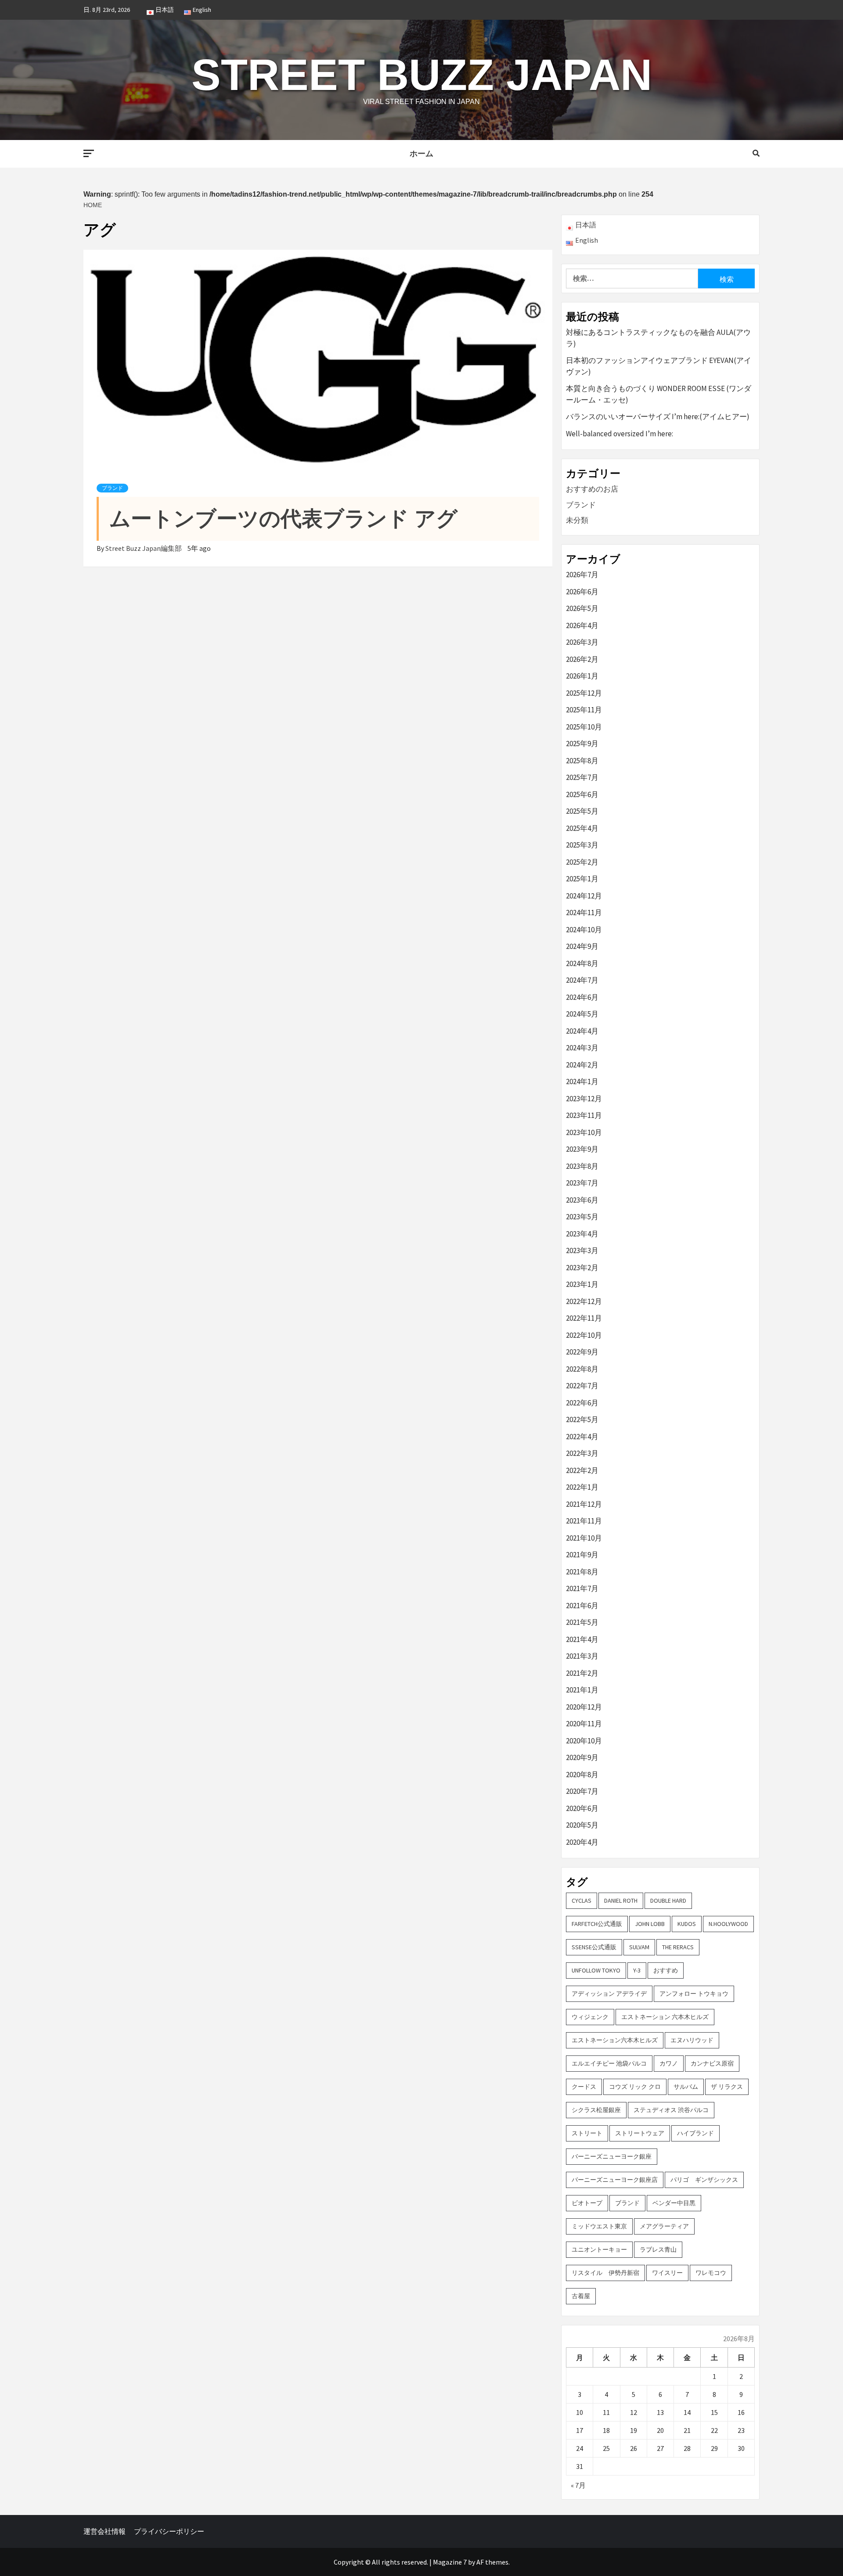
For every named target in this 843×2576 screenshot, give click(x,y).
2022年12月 (584, 1301)
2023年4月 (582, 1234)
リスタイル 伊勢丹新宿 (605, 2273)
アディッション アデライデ (609, 1994)
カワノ (669, 2063)
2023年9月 (582, 1149)
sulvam (639, 1947)
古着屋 (581, 2296)
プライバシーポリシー (169, 2531)
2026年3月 (582, 642)
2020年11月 (584, 1724)
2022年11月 (584, 1318)
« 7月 (578, 2485)
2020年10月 (584, 1741)
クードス (584, 2087)
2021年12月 (584, 1504)
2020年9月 (582, 1757)
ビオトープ (587, 2203)
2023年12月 (584, 1099)
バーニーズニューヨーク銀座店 (615, 2180)
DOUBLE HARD (668, 1901)
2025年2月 (582, 862)
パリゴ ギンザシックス (704, 2180)
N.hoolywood (728, 1924)
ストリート (587, 2133)
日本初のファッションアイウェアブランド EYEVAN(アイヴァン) (659, 366)
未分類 (577, 520)
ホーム (421, 154)
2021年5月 (582, 1622)
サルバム (686, 2087)
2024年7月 (582, 980)
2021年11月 (584, 1521)
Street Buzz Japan (422, 75)
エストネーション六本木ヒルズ (615, 2040)
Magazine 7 (450, 2562)
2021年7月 (582, 1588)
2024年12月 (584, 896)
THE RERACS (678, 1947)
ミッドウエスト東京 (599, 2226)
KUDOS (687, 1924)
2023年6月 (582, 1200)
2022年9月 (582, 1352)
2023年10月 (584, 1132)
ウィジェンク (590, 2017)
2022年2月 (582, 1470)
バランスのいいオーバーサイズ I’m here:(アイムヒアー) (658, 417)
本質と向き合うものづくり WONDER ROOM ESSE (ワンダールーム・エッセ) (659, 394)
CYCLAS (582, 1901)
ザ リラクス (727, 2087)
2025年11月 (584, 710)
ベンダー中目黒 (674, 2203)
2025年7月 (582, 777)
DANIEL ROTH (621, 1901)
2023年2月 (582, 1268)
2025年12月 (584, 693)
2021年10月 (584, 1538)
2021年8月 (582, 1572)
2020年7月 (582, 1791)
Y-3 (637, 1970)
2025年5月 (582, 811)
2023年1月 (582, 1284)
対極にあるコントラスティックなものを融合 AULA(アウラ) (658, 338)
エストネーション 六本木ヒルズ (665, 2017)
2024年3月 (582, 1048)
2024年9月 (582, 946)
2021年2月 (582, 1673)
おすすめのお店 (592, 489)
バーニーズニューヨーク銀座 (612, 2156)
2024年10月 (584, 930)
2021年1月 (582, 1690)
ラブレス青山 (658, 2249)
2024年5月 (582, 1014)
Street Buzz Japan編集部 (144, 548)
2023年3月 (582, 1250)
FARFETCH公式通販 (597, 1924)
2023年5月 (582, 1217)
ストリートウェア (640, 2133)
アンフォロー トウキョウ (694, 1994)
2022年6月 (582, 1403)
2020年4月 (582, 1842)
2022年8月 (582, 1369)
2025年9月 (582, 744)
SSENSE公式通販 (594, 1947)
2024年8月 (582, 963)
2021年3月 (582, 1656)
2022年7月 (582, 1386)
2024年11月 (584, 913)
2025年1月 (582, 879)
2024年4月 (582, 1031)
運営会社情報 (104, 2531)
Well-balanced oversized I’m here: (620, 434)
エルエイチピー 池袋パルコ (609, 2063)
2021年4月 (582, 1639)
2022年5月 (582, 1419)
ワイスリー (667, 2273)
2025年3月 (582, 845)
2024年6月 (582, 997)
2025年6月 (582, 794)
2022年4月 (582, 1437)
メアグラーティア (664, 2226)
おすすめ (666, 1970)
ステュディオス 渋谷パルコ (671, 2110)
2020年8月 (582, 1775)
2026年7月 (582, 575)
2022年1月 (582, 1487)
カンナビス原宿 (712, 2063)
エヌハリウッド (692, 2040)
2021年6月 (582, 1606)
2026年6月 (582, 592)
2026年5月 (582, 608)
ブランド (112, 488)
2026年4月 (582, 625)
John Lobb (650, 1924)
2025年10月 (584, 727)
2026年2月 (582, 659)
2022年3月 (582, 1453)
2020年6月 (582, 1808)
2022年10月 (584, 1335)
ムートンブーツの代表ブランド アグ (283, 519)
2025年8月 (582, 761)
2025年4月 (582, 828)
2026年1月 (582, 676)
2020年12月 (584, 1707)
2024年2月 (582, 1065)
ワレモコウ (711, 2273)
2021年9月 (582, 1555)
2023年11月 (584, 1115)
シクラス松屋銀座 (596, 2110)
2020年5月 (582, 1825)
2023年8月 (582, 1166)
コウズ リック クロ (635, 2087)
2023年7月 (582, 1183)
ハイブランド (695, 2133)
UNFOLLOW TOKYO (596, 1970)
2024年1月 (582, 1081)
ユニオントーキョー (599, 2249)
